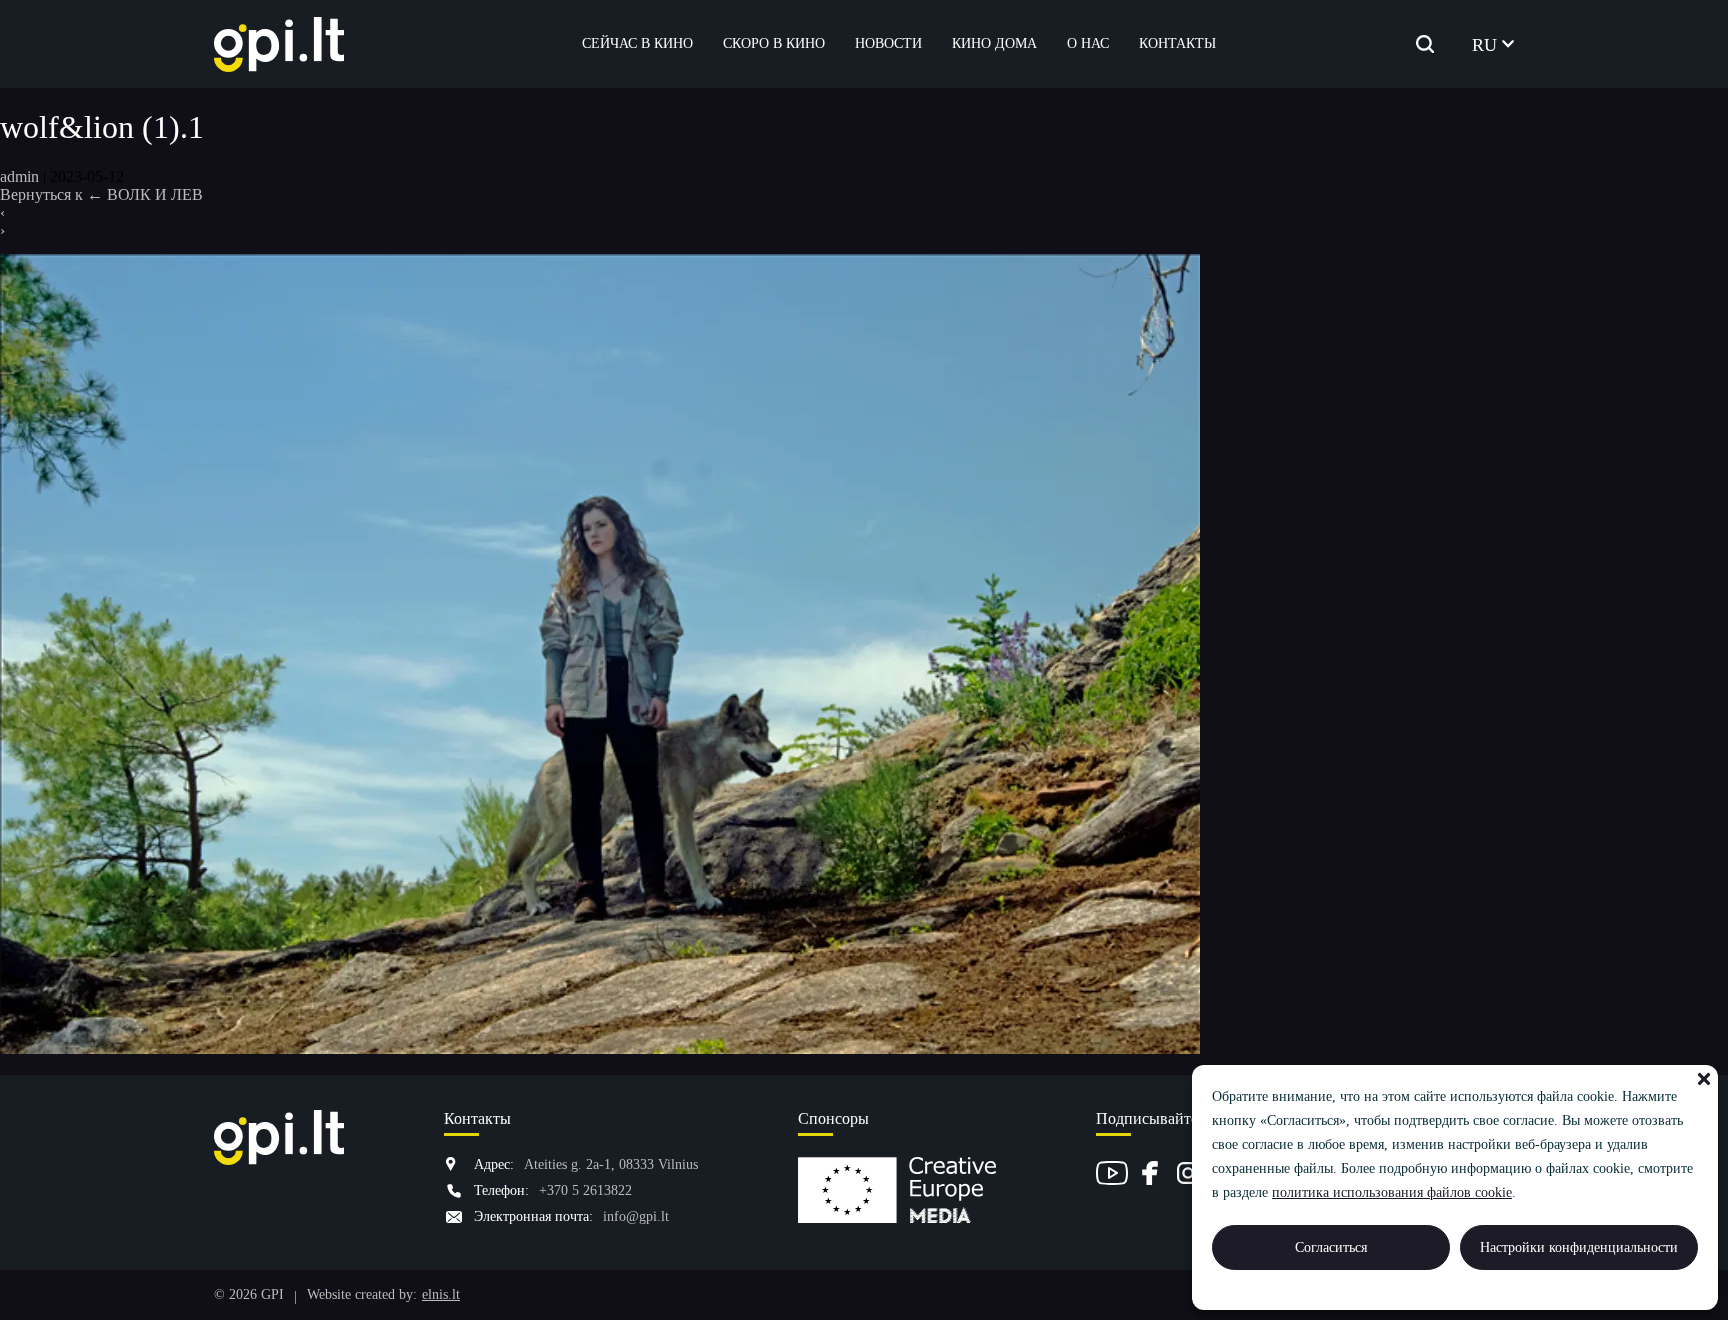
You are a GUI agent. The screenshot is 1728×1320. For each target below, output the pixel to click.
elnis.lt (441, 1294)
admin (19, 176)
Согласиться (1331, 1247)
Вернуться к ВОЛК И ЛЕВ (101, 194)
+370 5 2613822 (585, 1190)
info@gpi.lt (636, 1216)
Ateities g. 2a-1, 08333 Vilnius (611, 1164)
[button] (1704, 1079)
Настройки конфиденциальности (1579, 1247)
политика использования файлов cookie (1392, 1192)
